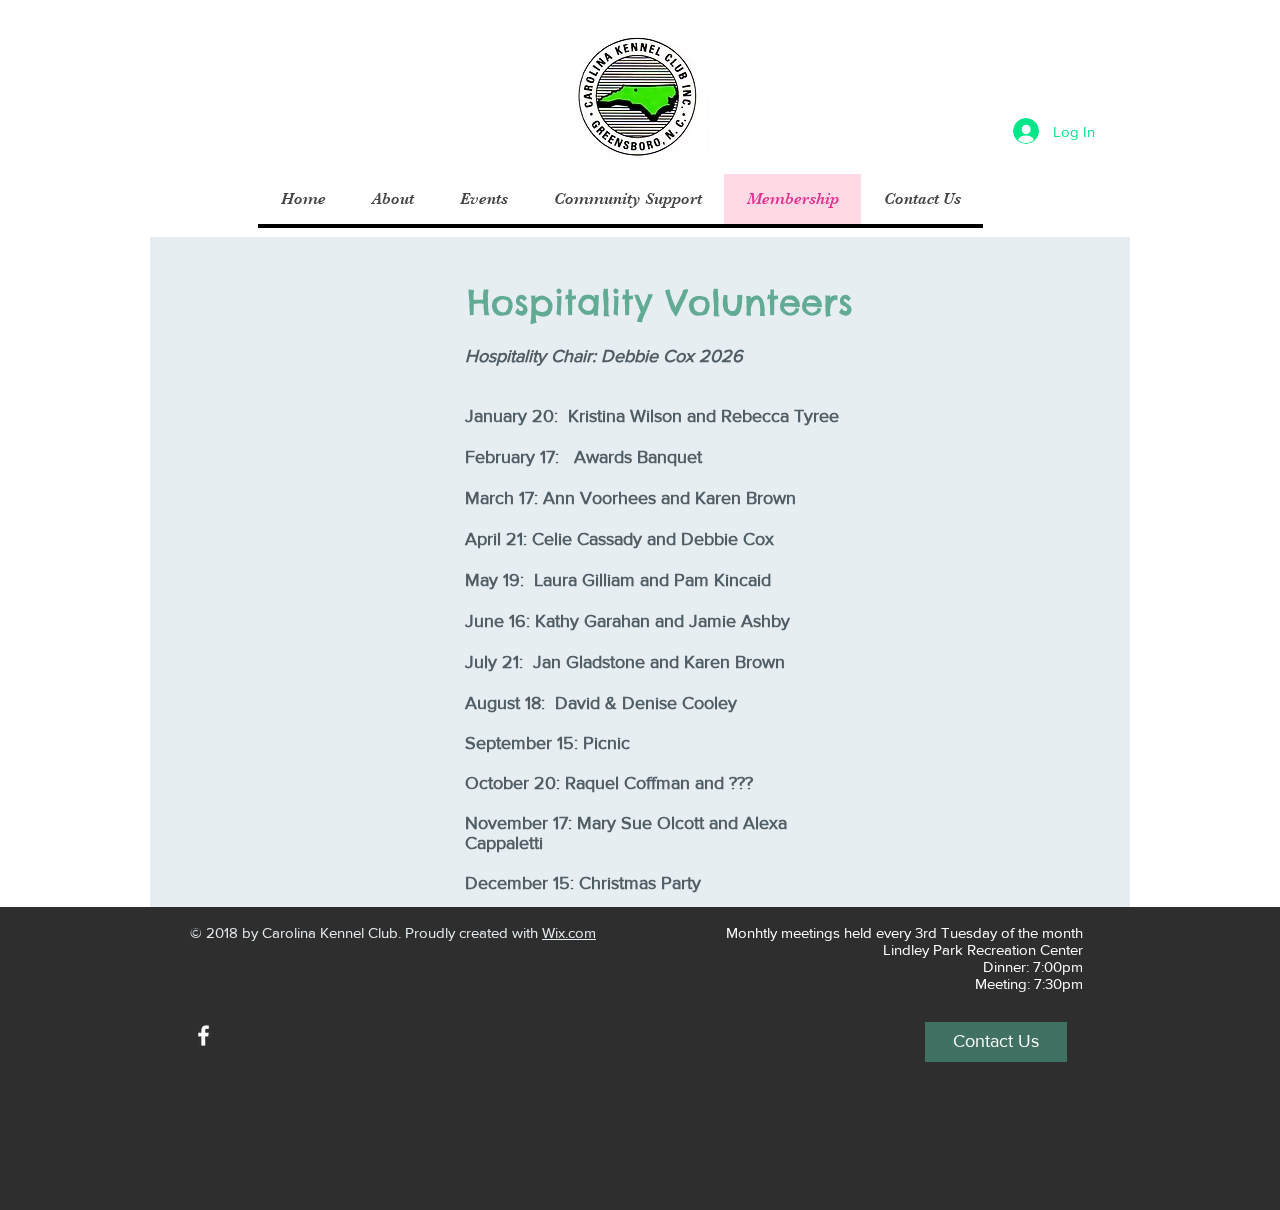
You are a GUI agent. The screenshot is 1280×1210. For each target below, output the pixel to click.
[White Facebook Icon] (203, 1035)
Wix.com (569, 932)
